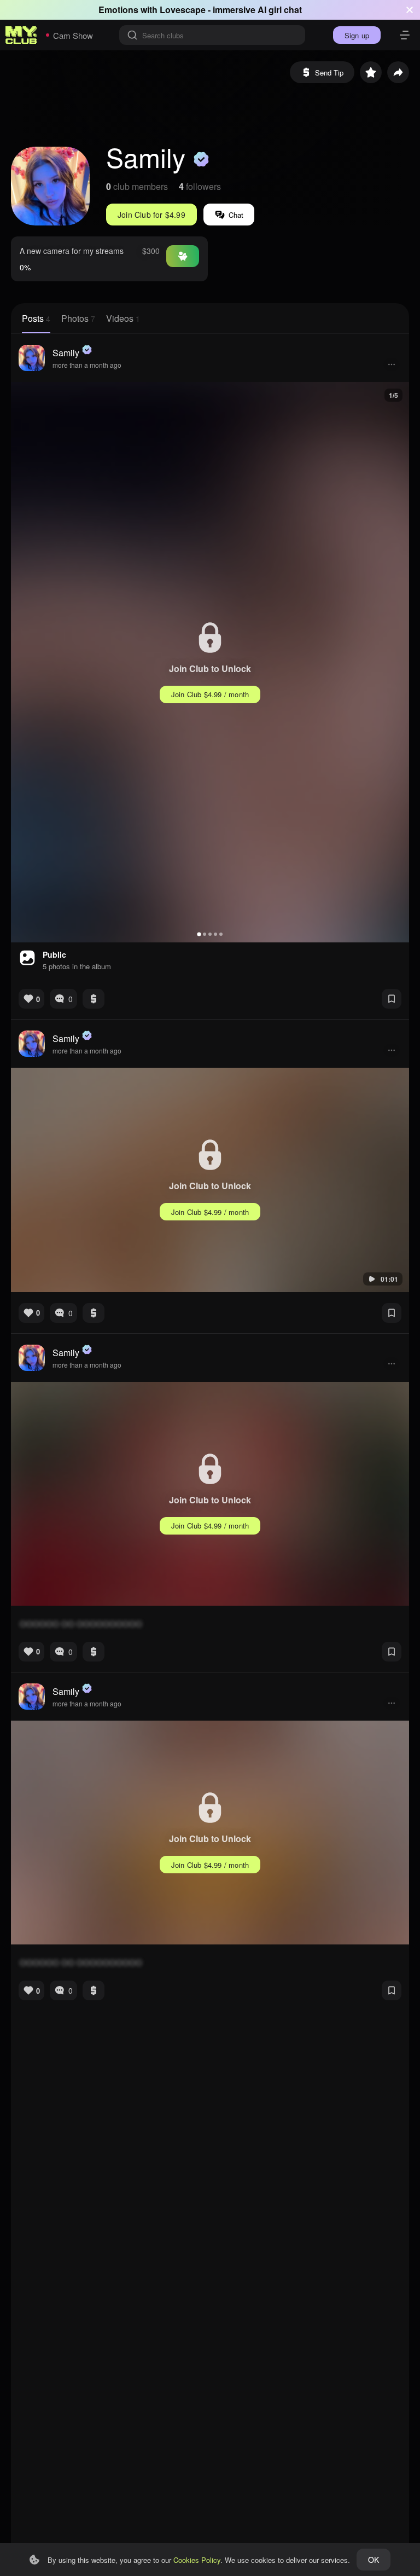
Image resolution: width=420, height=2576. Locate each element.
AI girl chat (280, 10)
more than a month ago (87, 365)
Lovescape (183, 10)
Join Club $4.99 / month (210, 694)
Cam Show (73, 35)
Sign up (357, 35)
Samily (66, 353)
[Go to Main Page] (21, 35)
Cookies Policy (197, 2560)
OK (374, 2560)
